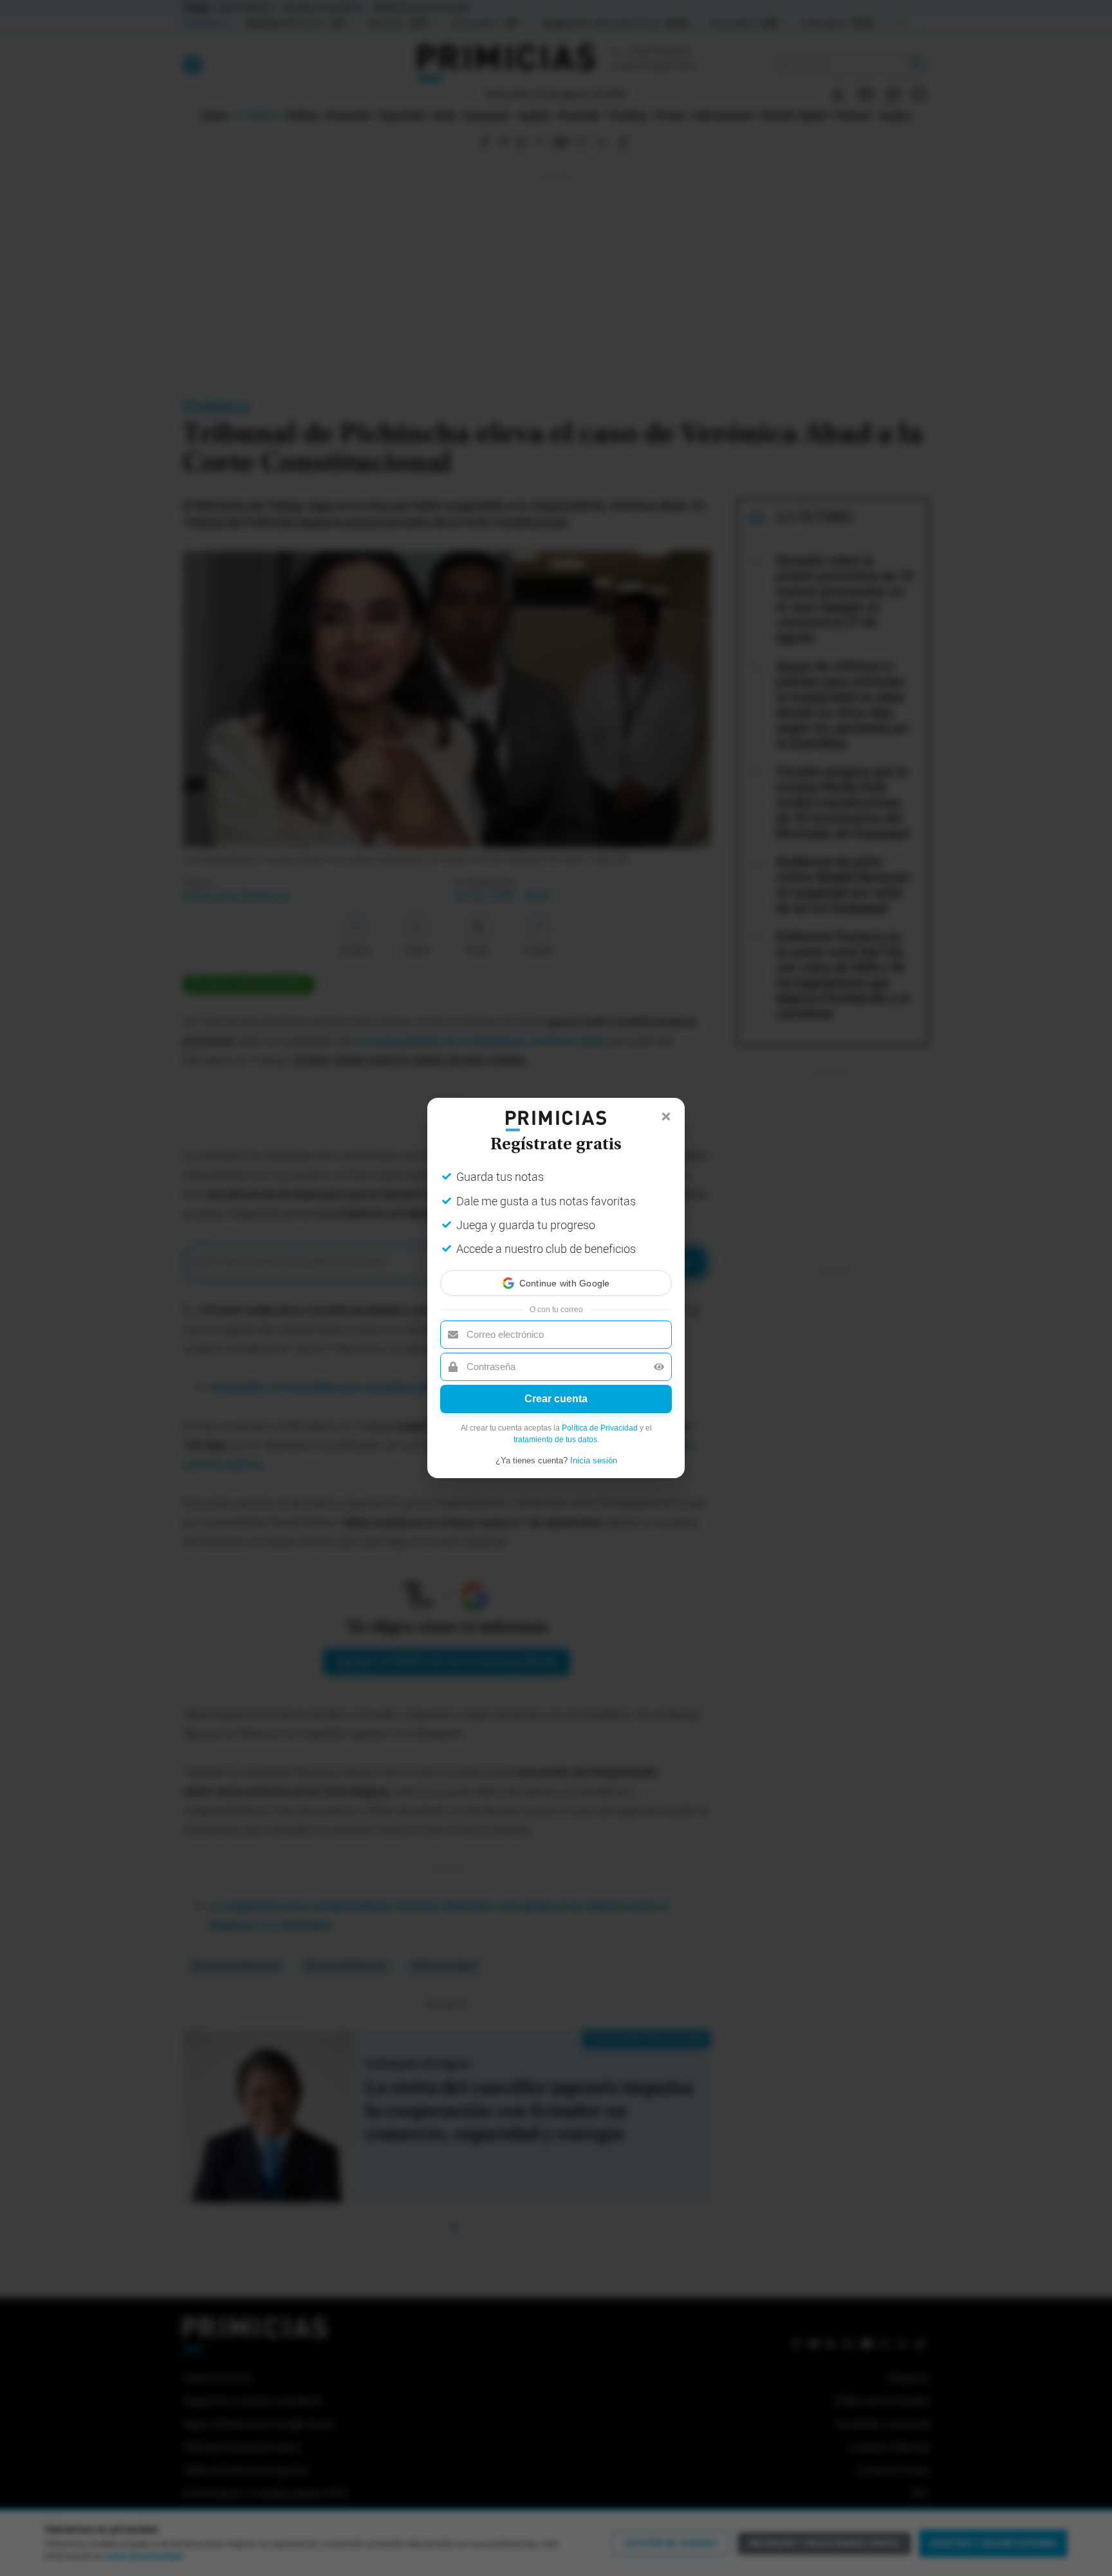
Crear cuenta (556, 1399)
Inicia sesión (594, 1460)
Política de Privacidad (600, 1428)
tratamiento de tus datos (555, 1440)
